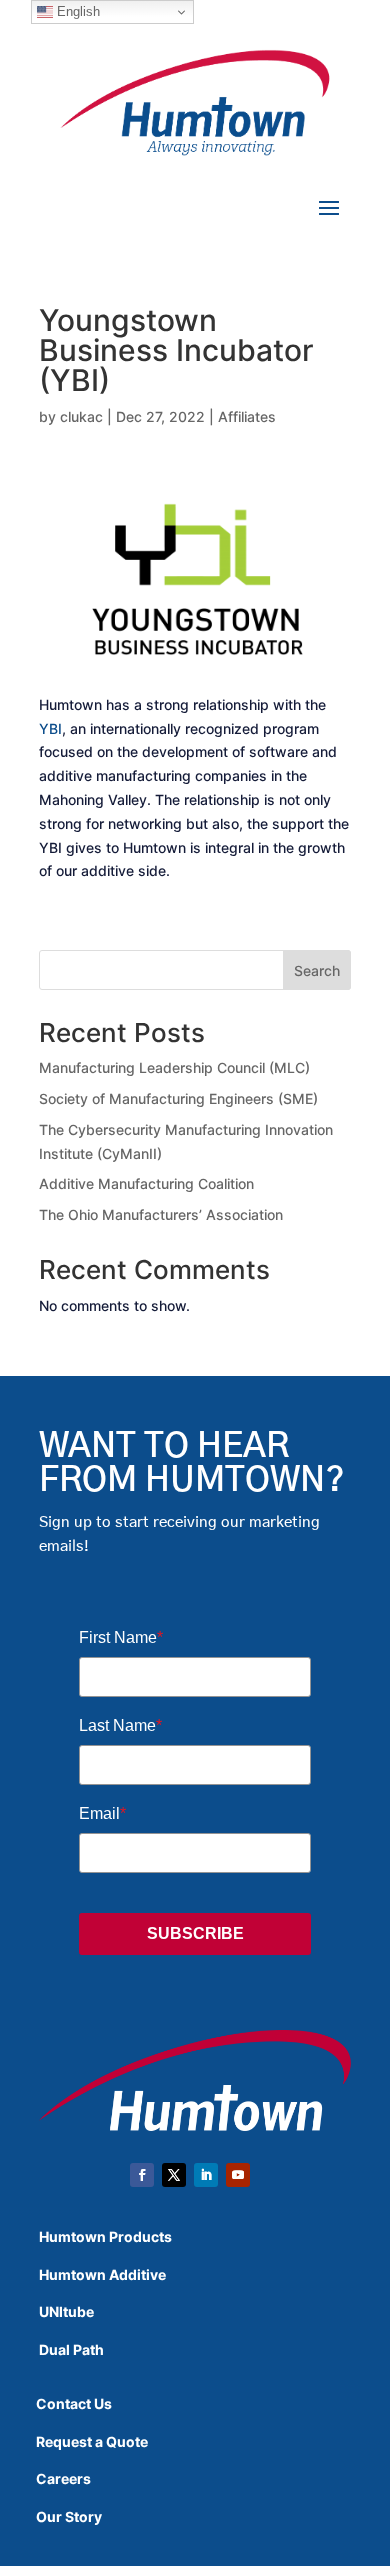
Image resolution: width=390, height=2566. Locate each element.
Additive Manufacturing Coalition (146, 1183)
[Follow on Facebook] (142, 2175)
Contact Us (74, 2403)
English (76, 11)
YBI (50, 728)
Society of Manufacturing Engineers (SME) (178, 1098)
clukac (81, 416)
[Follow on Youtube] (238, 2175)
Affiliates (247, 416)
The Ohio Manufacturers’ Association (161, 1214)
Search (317, 970)
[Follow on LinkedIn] (206, 2175)
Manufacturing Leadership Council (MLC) (174, 1067)
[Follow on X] (174, 2175)
